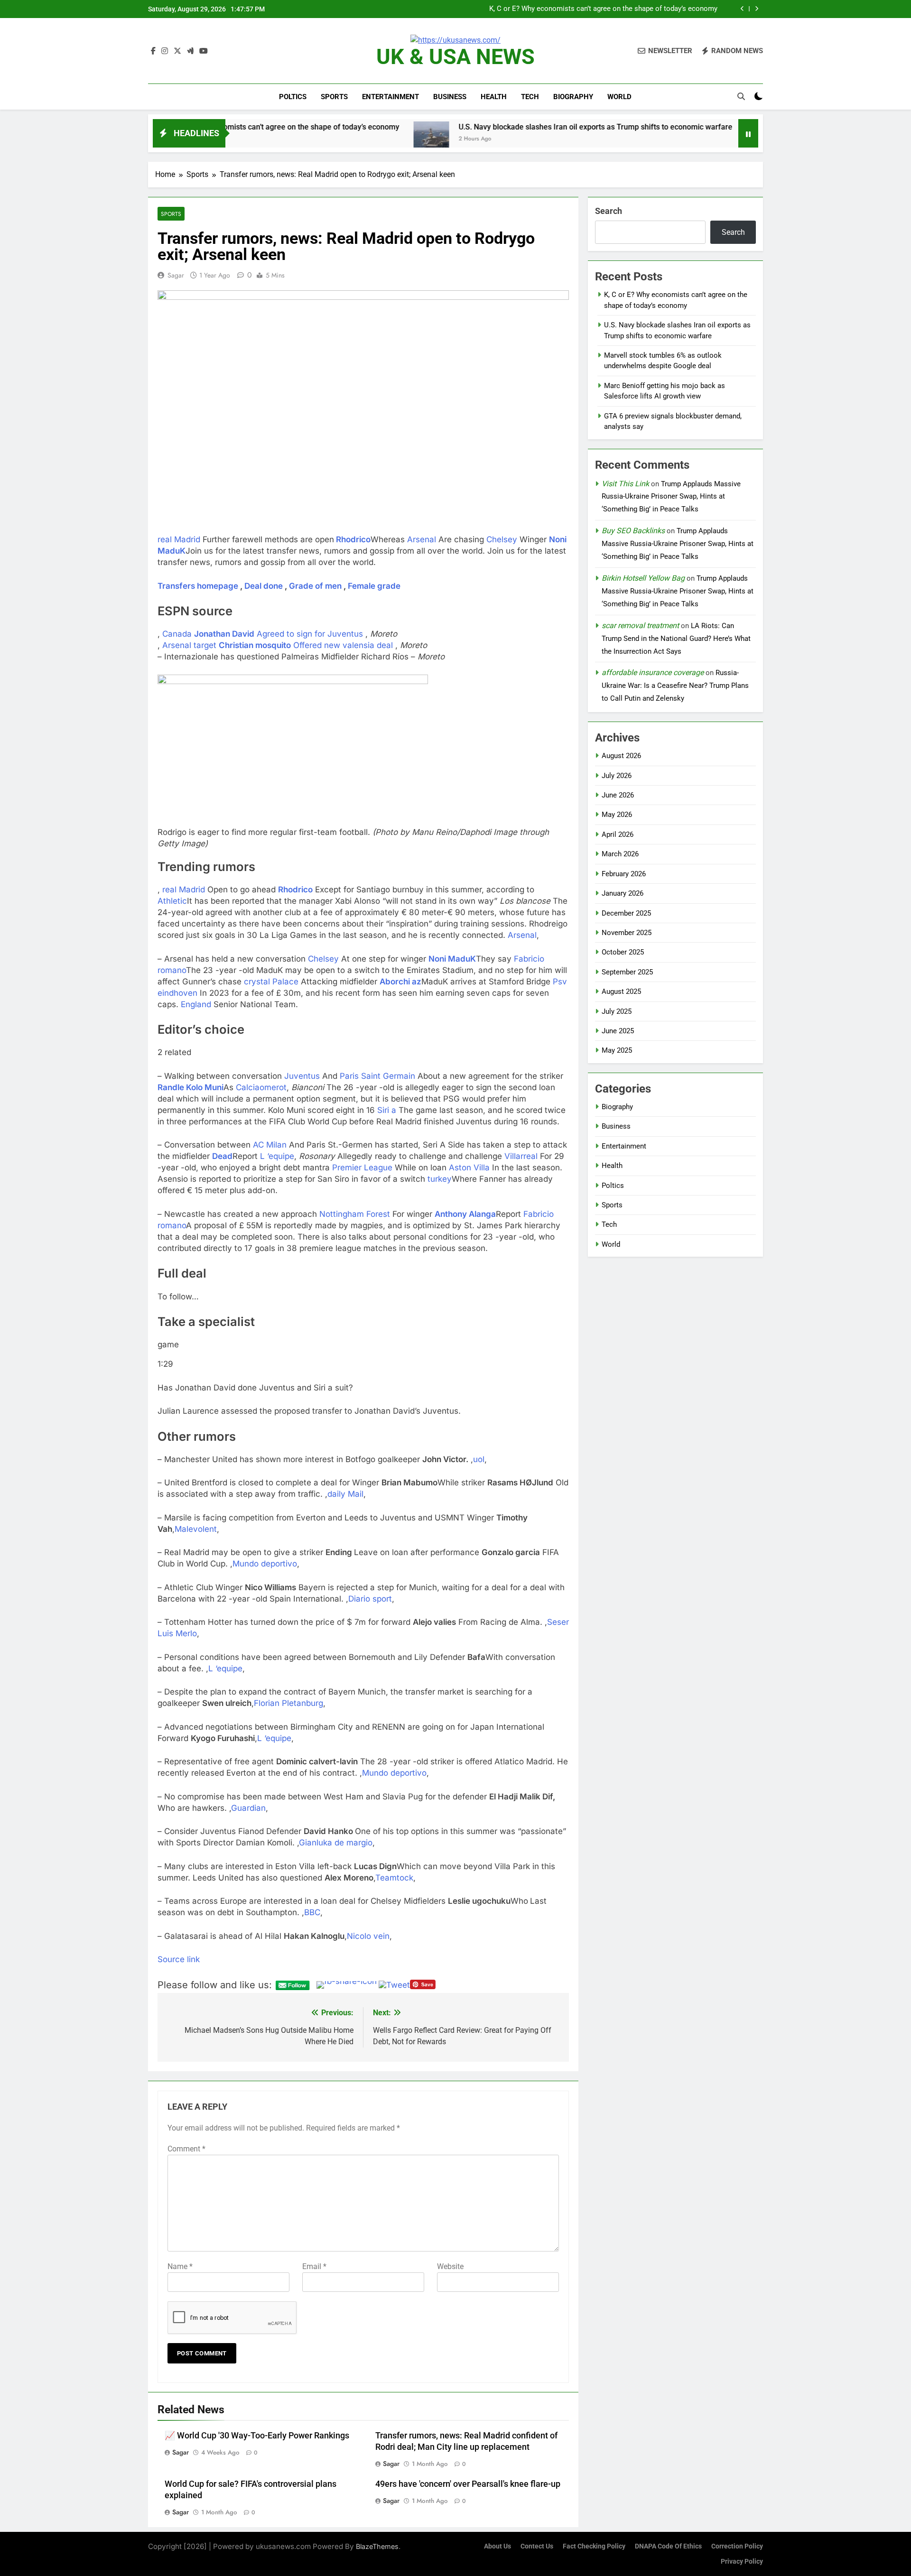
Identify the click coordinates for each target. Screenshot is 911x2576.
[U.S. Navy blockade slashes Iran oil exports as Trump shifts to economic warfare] (236, 139)
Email (314, 2266)
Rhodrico (353, 539)
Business (450, 97)
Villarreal (521, 1156)
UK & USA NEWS (455, 57)
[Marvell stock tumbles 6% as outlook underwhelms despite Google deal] (569, 139)
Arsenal (422, 539)
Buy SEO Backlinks (633, 531)
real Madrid (179, 539)
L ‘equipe (277, 1156)
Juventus (302, 1076)
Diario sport (370, 1599)
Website (450, 2266)
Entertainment (390, 97)
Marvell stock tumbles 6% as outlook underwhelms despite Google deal (717, 127)
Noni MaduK (452, 959)
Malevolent (196, 1529)
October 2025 (623, 952)
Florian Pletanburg (288, 1703)
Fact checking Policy (594, 2546)
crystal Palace (271, 982)
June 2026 (618, 795)
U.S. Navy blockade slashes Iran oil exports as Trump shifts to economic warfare (589, 9)
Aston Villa (469, 1168)
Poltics (293, 97)
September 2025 (627, 972)
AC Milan (270, 1145)
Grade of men (315, 586)
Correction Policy (737, 2546)
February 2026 (624, 874)
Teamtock (394, 1878)
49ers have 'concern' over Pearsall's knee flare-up (468, 2484)
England (196, 1004)
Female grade (374, 586)
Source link (179, 1959)
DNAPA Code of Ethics (668, 2546)
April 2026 (618, 834)
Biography (573, 97)
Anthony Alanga (465, 1214)
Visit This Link (625, 484)
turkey (440, 1179)
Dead (222, 1156)
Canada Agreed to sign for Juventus (263, 634)
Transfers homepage (198, 586)
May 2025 (617, 1050)
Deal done (264, 586)
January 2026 (623, 893)
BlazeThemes (377, 2546)
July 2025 (617, 1011)
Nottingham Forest (355, 1214)
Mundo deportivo (265, 1564)
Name (180, 2266)
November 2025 (627, 933)
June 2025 (618, 1031)
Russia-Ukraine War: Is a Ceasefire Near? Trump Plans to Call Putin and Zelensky (675, 686)
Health (494, 97)
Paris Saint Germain (377, 1076)
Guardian (248, 1808)
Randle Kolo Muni (191, 1087)
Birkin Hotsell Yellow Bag (643, 578)
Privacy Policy (742, 2562)
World (619, 97)
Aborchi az (400, 982)
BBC (312, 1912)
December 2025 (626, 913)
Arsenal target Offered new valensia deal (278, 645)
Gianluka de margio (336, 1843)
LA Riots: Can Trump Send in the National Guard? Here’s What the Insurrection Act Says (676, 639)
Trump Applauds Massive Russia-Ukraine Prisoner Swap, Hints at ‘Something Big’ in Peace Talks (671, 497)
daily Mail (345, 1494)
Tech (530, 97)
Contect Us (537, 2546)
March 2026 (620, 854)
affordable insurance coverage (653, 672)
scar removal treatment (640, 625)
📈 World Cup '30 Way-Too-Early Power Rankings (257, 2436)
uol (479, 1459)
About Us (497, 2546)
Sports (334, 97)
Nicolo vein (368, 1936)
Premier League (362, 1168)
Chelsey (502, 539)
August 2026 (621, 756)
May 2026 (617, 815)
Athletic (172, 901)
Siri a (387, 1110)
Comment (186, 2149)
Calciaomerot (261, 1087)
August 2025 (621, 991)
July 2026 (617, 776)
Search (609, 211)
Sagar (176, 275)
